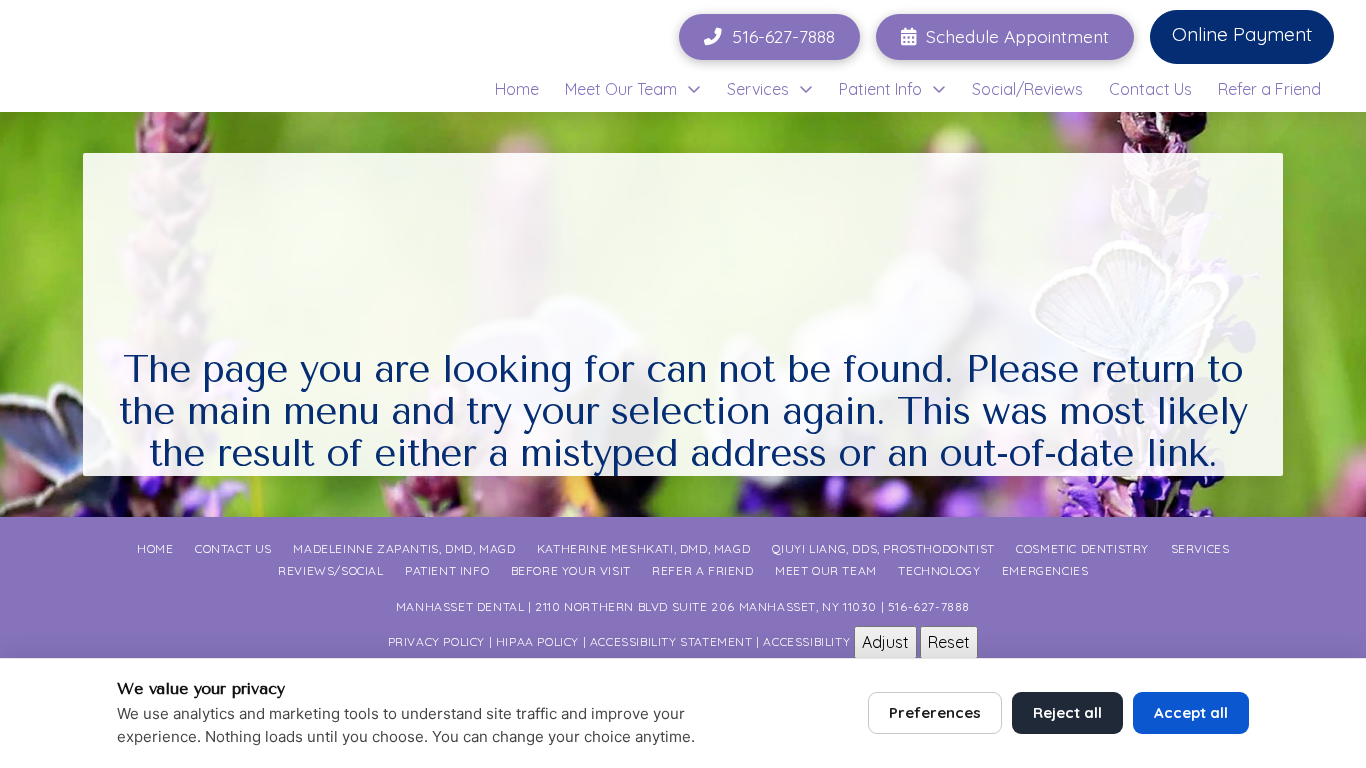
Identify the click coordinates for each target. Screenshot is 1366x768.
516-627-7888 (929, 606)
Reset (949, 642)
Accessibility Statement (671, 640)
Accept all (1191, 712)
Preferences (935, 712)
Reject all (1067, 712)
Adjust (885, 642)
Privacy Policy (436, 640)
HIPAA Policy (537, 640)
